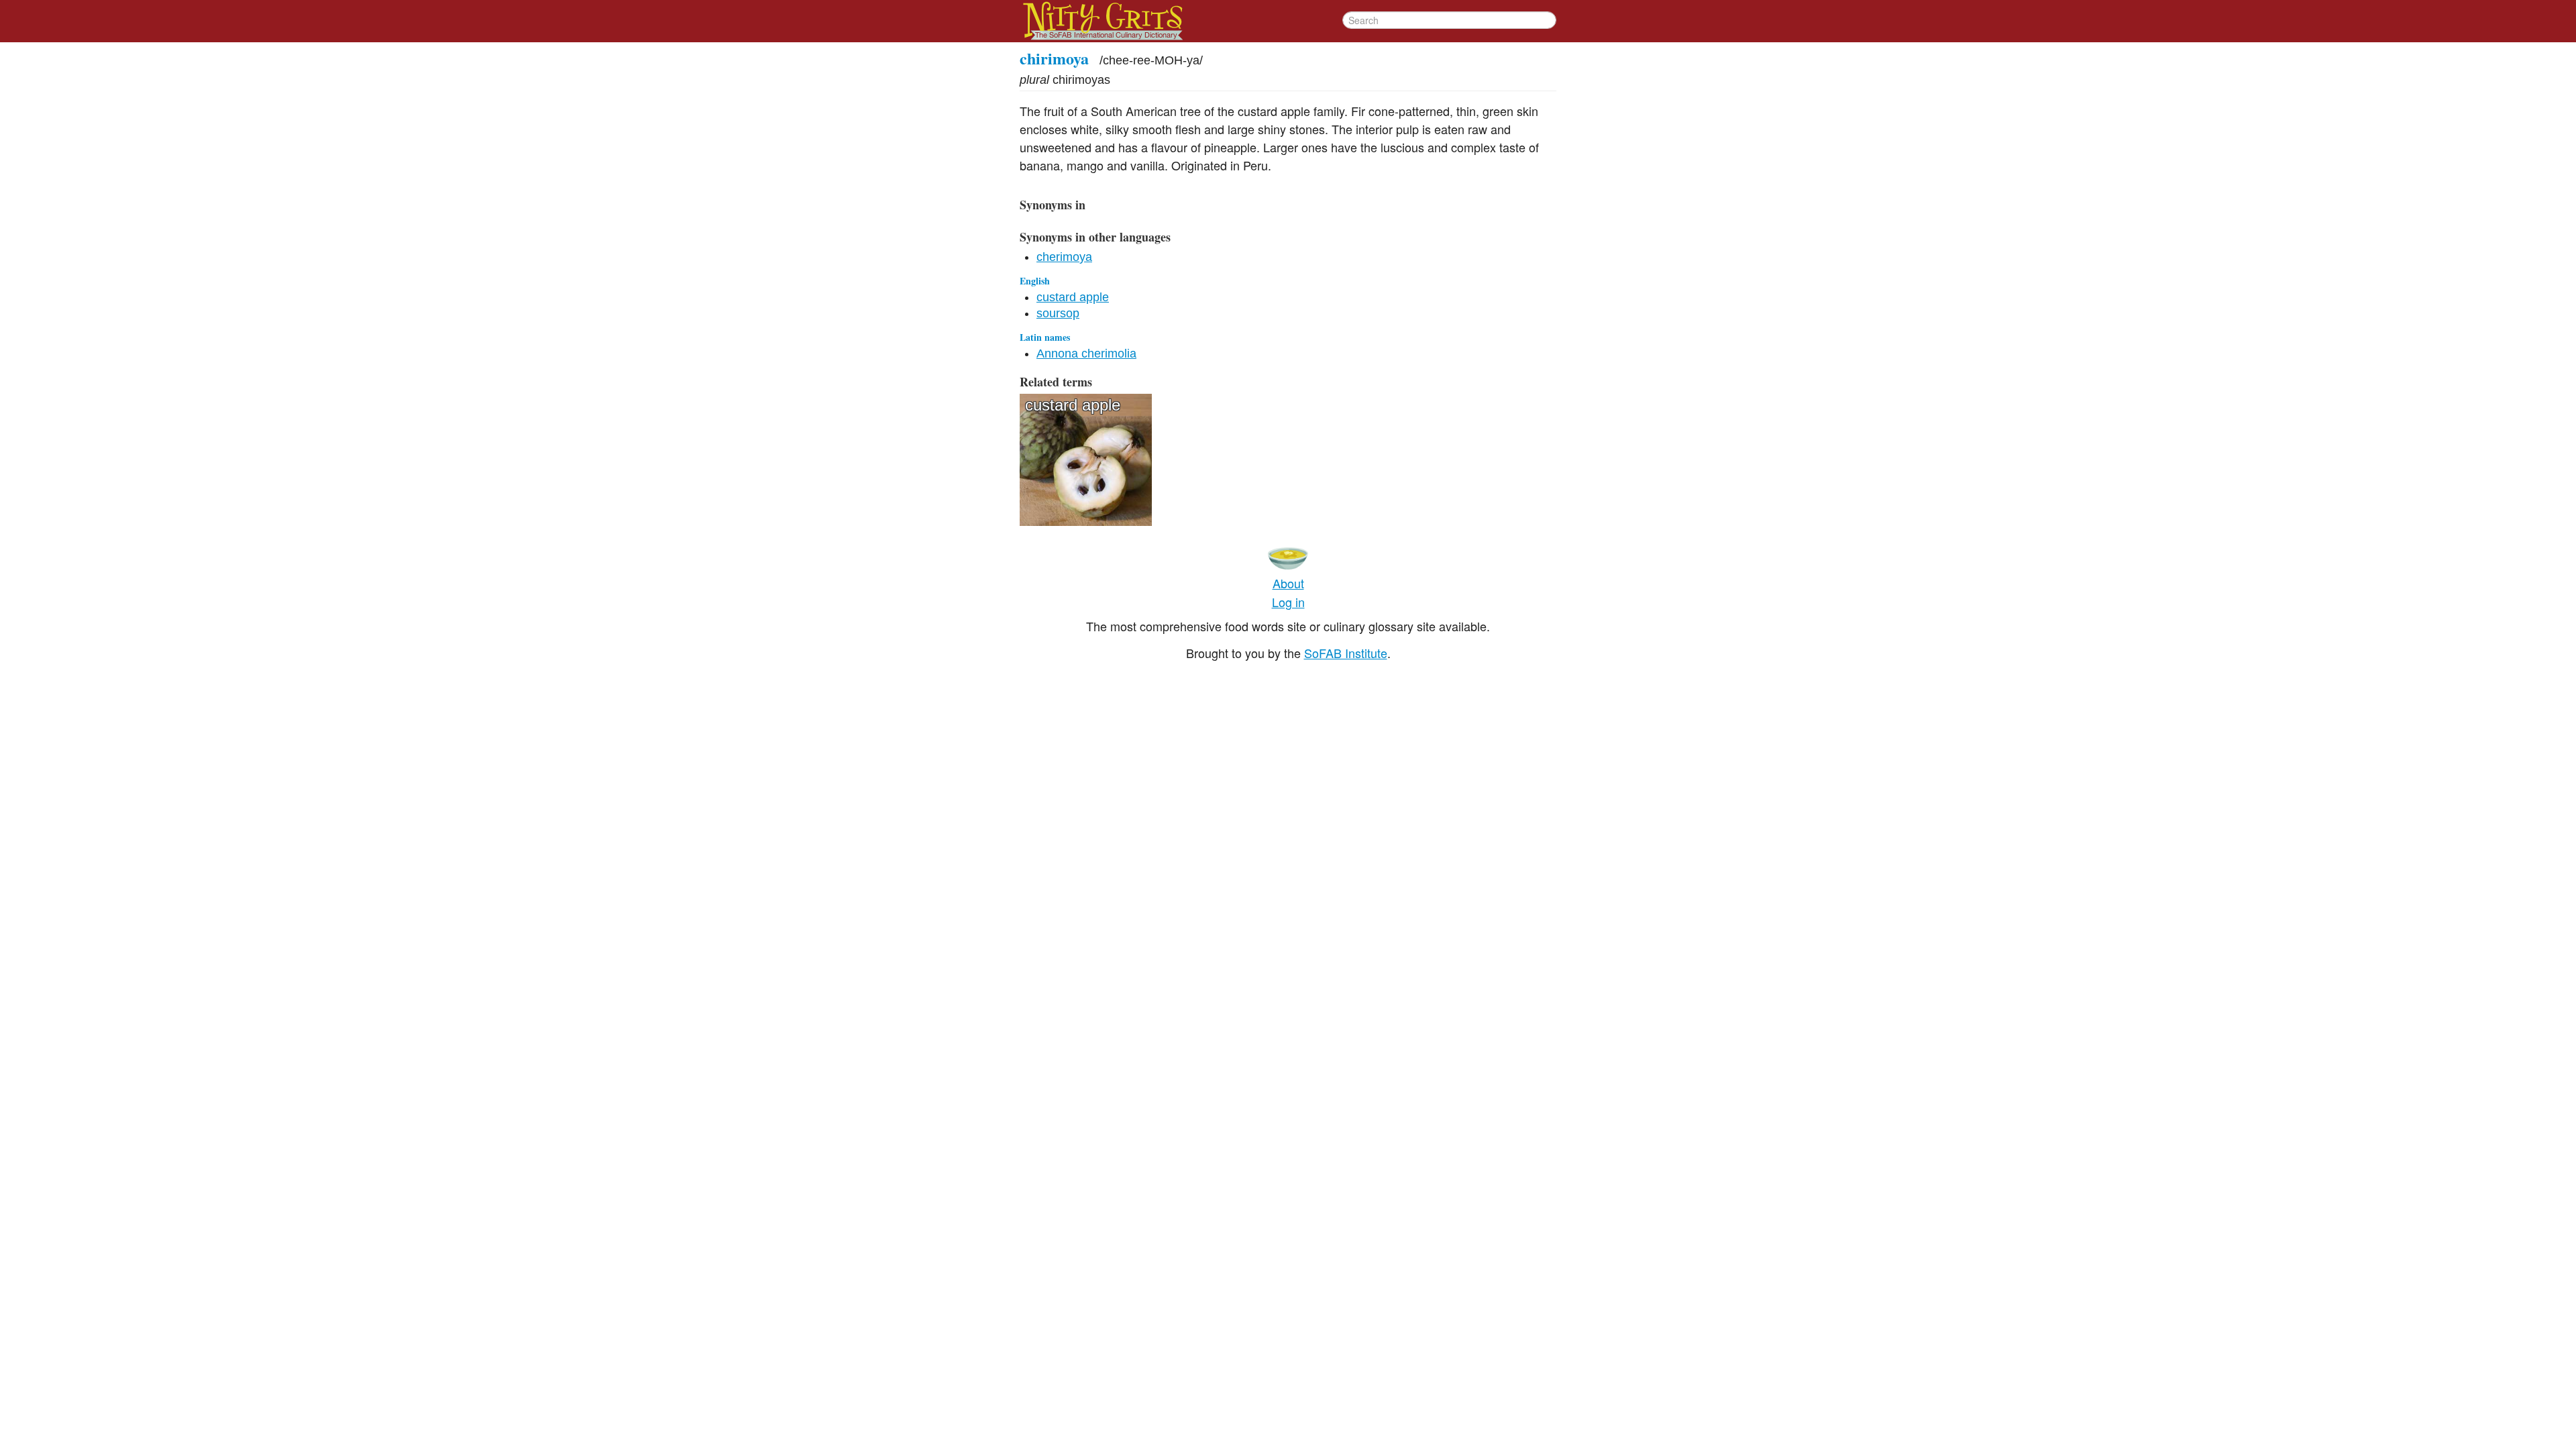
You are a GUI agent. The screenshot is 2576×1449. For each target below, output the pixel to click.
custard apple (1073, 297)
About (1288, 583)
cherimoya (1064, 257)
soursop (1058, 313)
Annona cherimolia (1086, 354)
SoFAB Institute (1346, 653)
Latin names (1045, 337)
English (1035, 281)
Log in (1288, 602)
